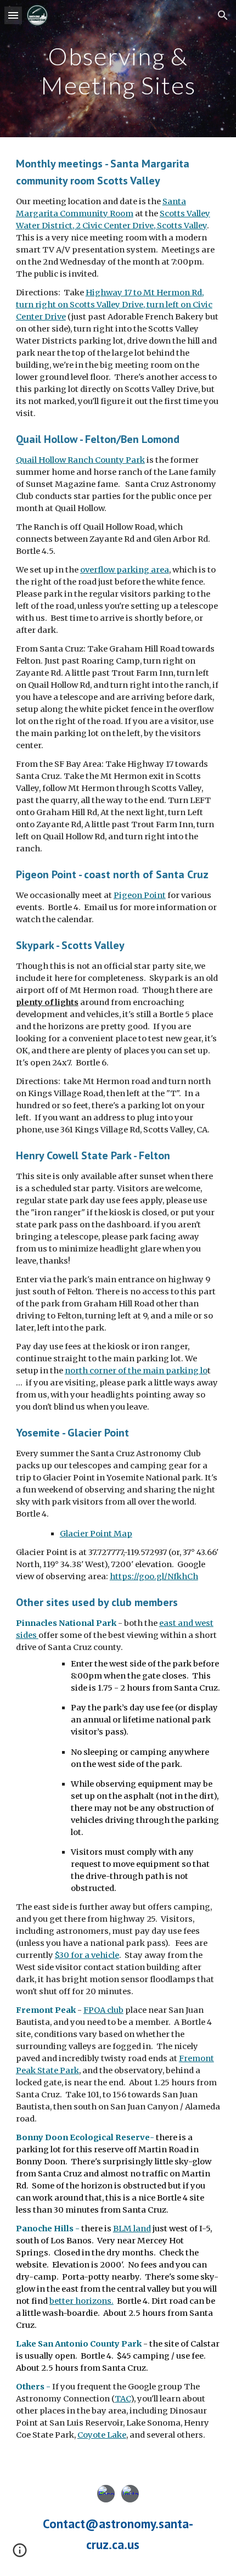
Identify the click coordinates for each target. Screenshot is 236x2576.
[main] (118, 69)
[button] (13, 15)
